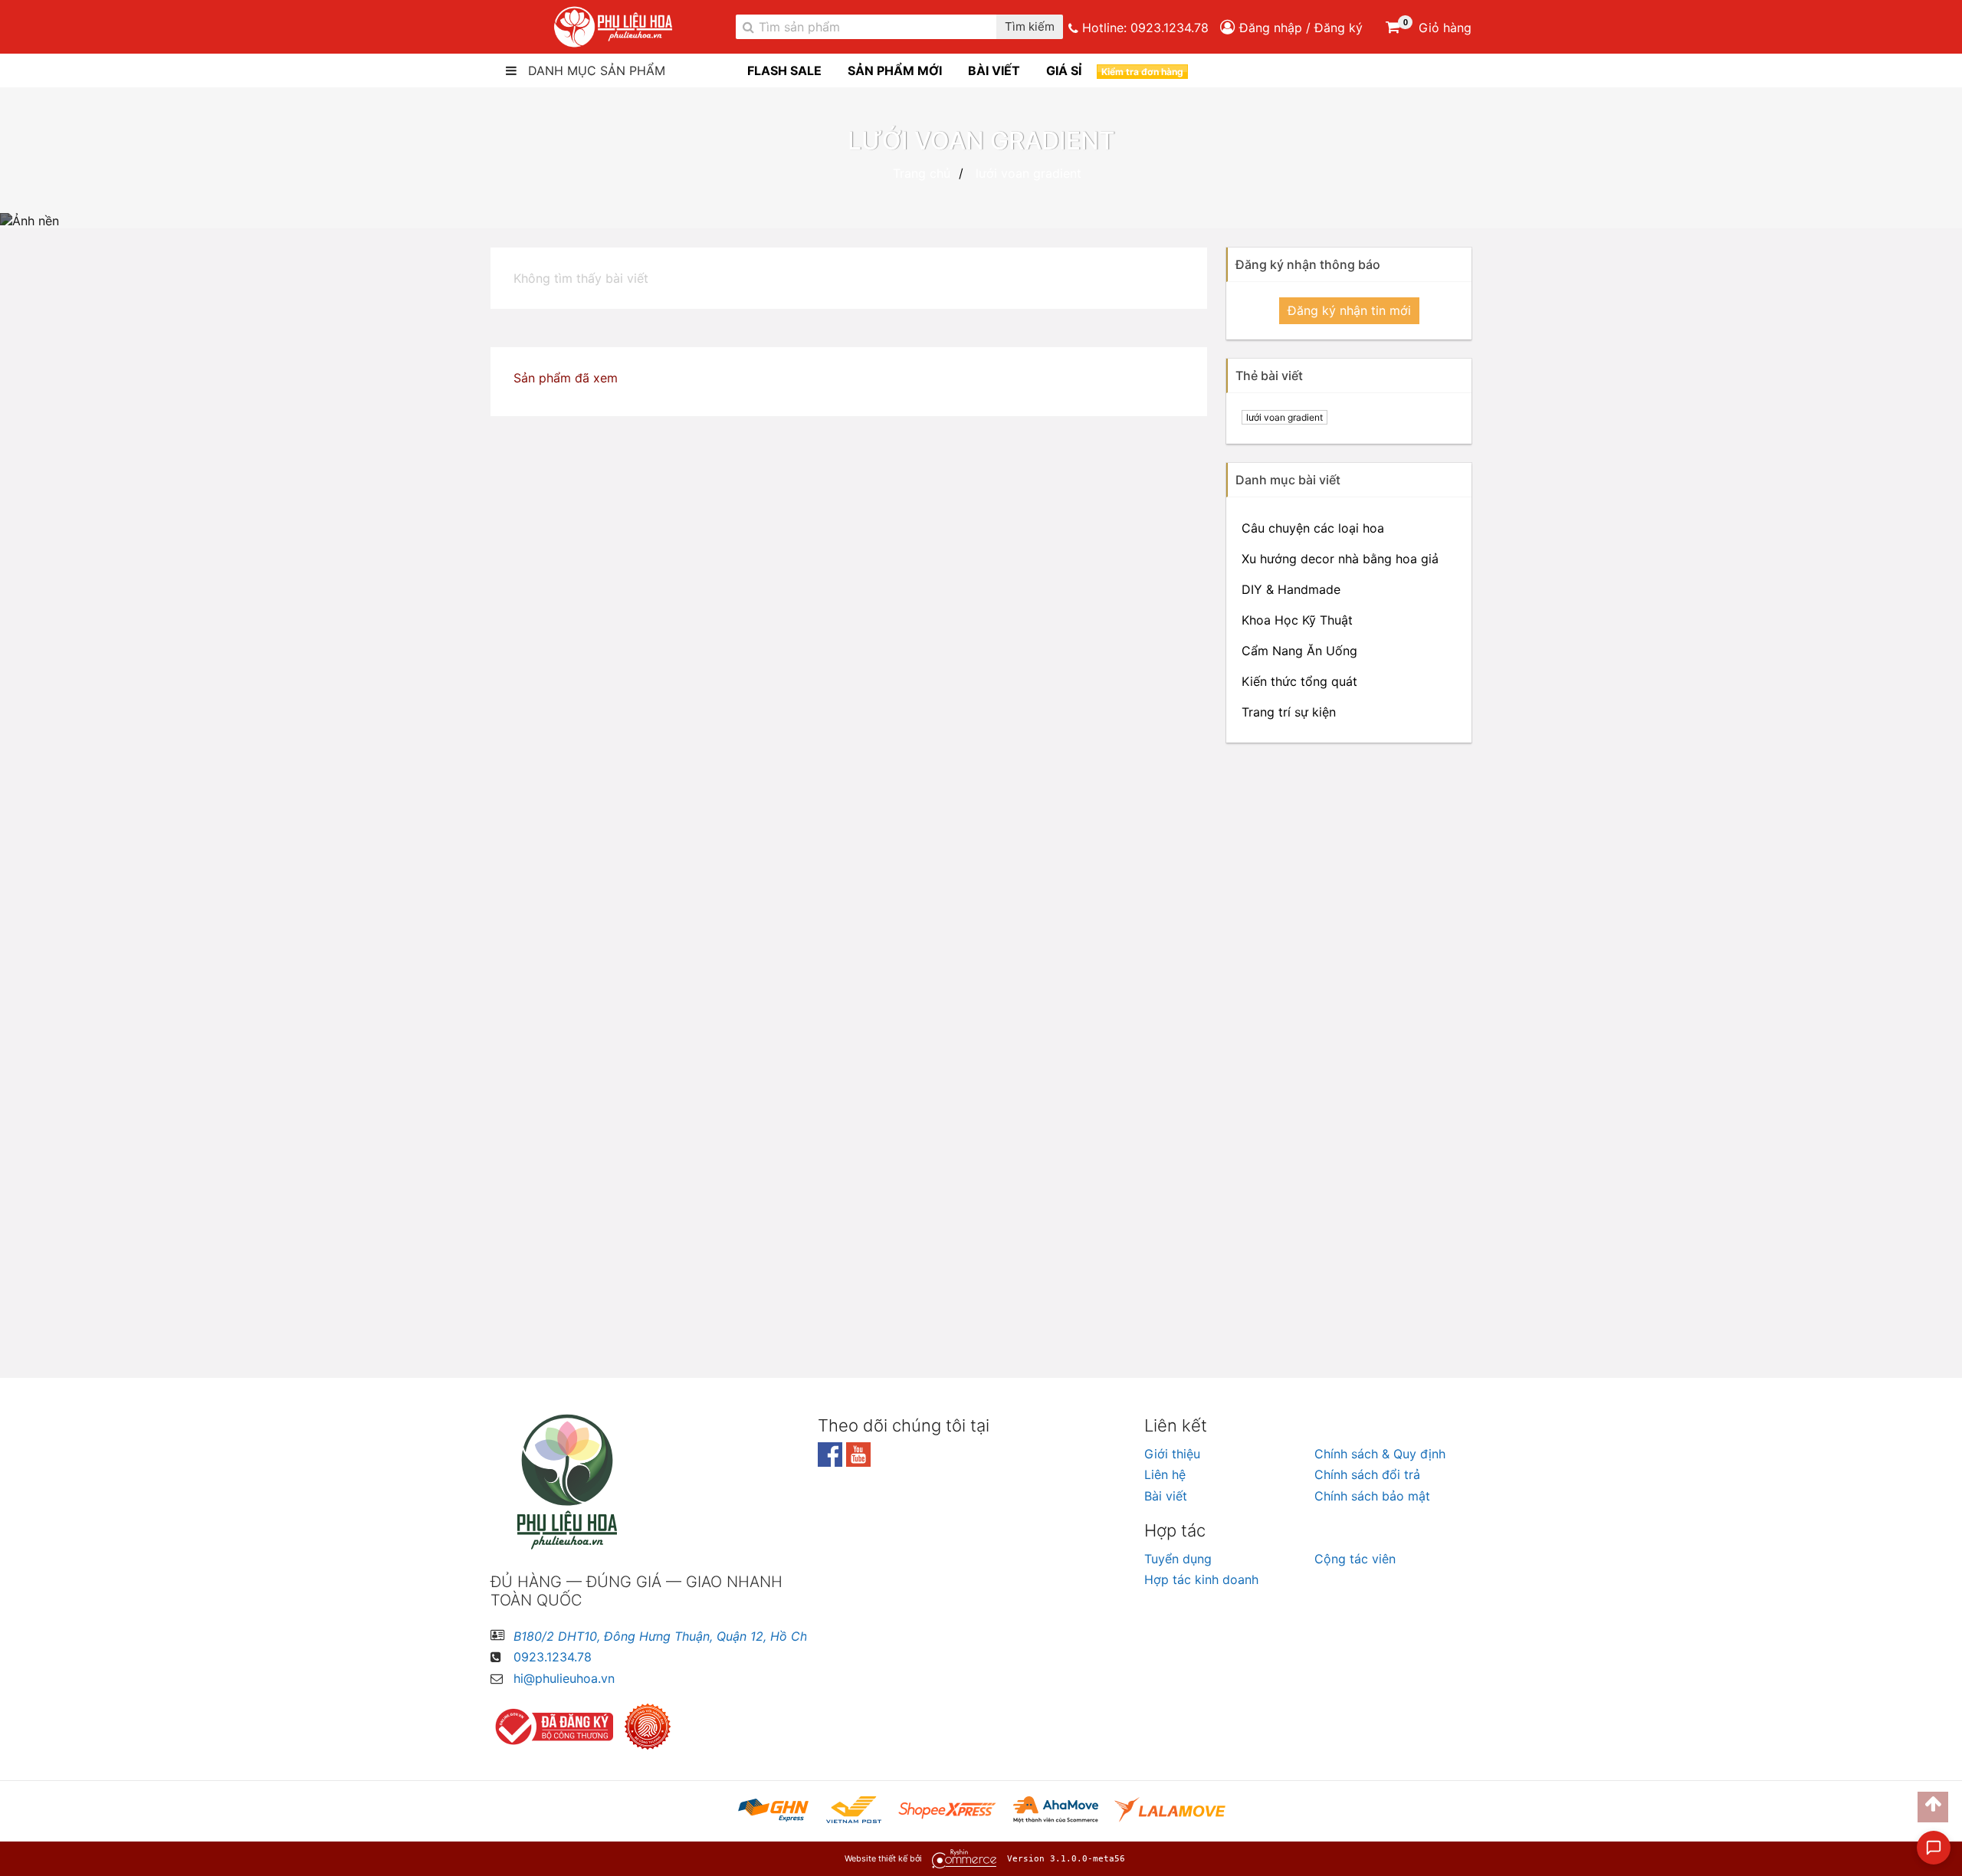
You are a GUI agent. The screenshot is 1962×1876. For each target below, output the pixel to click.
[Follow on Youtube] (858, 1462)
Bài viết (1166, 1496)
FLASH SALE (784, 71)
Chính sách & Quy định (1380, 1454)
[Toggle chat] (1934, 1848)
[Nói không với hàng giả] (651, 1727)
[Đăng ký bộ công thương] (556, 1727)
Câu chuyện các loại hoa (1313, 528)
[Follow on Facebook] (832, 1462)
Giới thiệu (1172, 1454)
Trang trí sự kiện (1289, 712)
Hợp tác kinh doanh (1201, 1579)
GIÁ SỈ (1064, 71)
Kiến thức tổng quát (1299, 681)
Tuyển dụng (1178, 1559)
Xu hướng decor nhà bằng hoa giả (1340, 559)
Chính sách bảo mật (1372, 1496)
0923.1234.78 (1170, 28)
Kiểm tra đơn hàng (1142, 72)
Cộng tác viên (1355, 1559)
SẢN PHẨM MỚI (895, 71)
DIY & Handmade (1291, 589)
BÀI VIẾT (994, 71)
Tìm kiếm (1030, 27)
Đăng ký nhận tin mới (1349, 310)
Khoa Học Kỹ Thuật (1297, 620)
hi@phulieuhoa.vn (564, 1678)
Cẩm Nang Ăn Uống (1299, 651)
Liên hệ (1165, 1474)
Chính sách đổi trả (1367, 1474)
